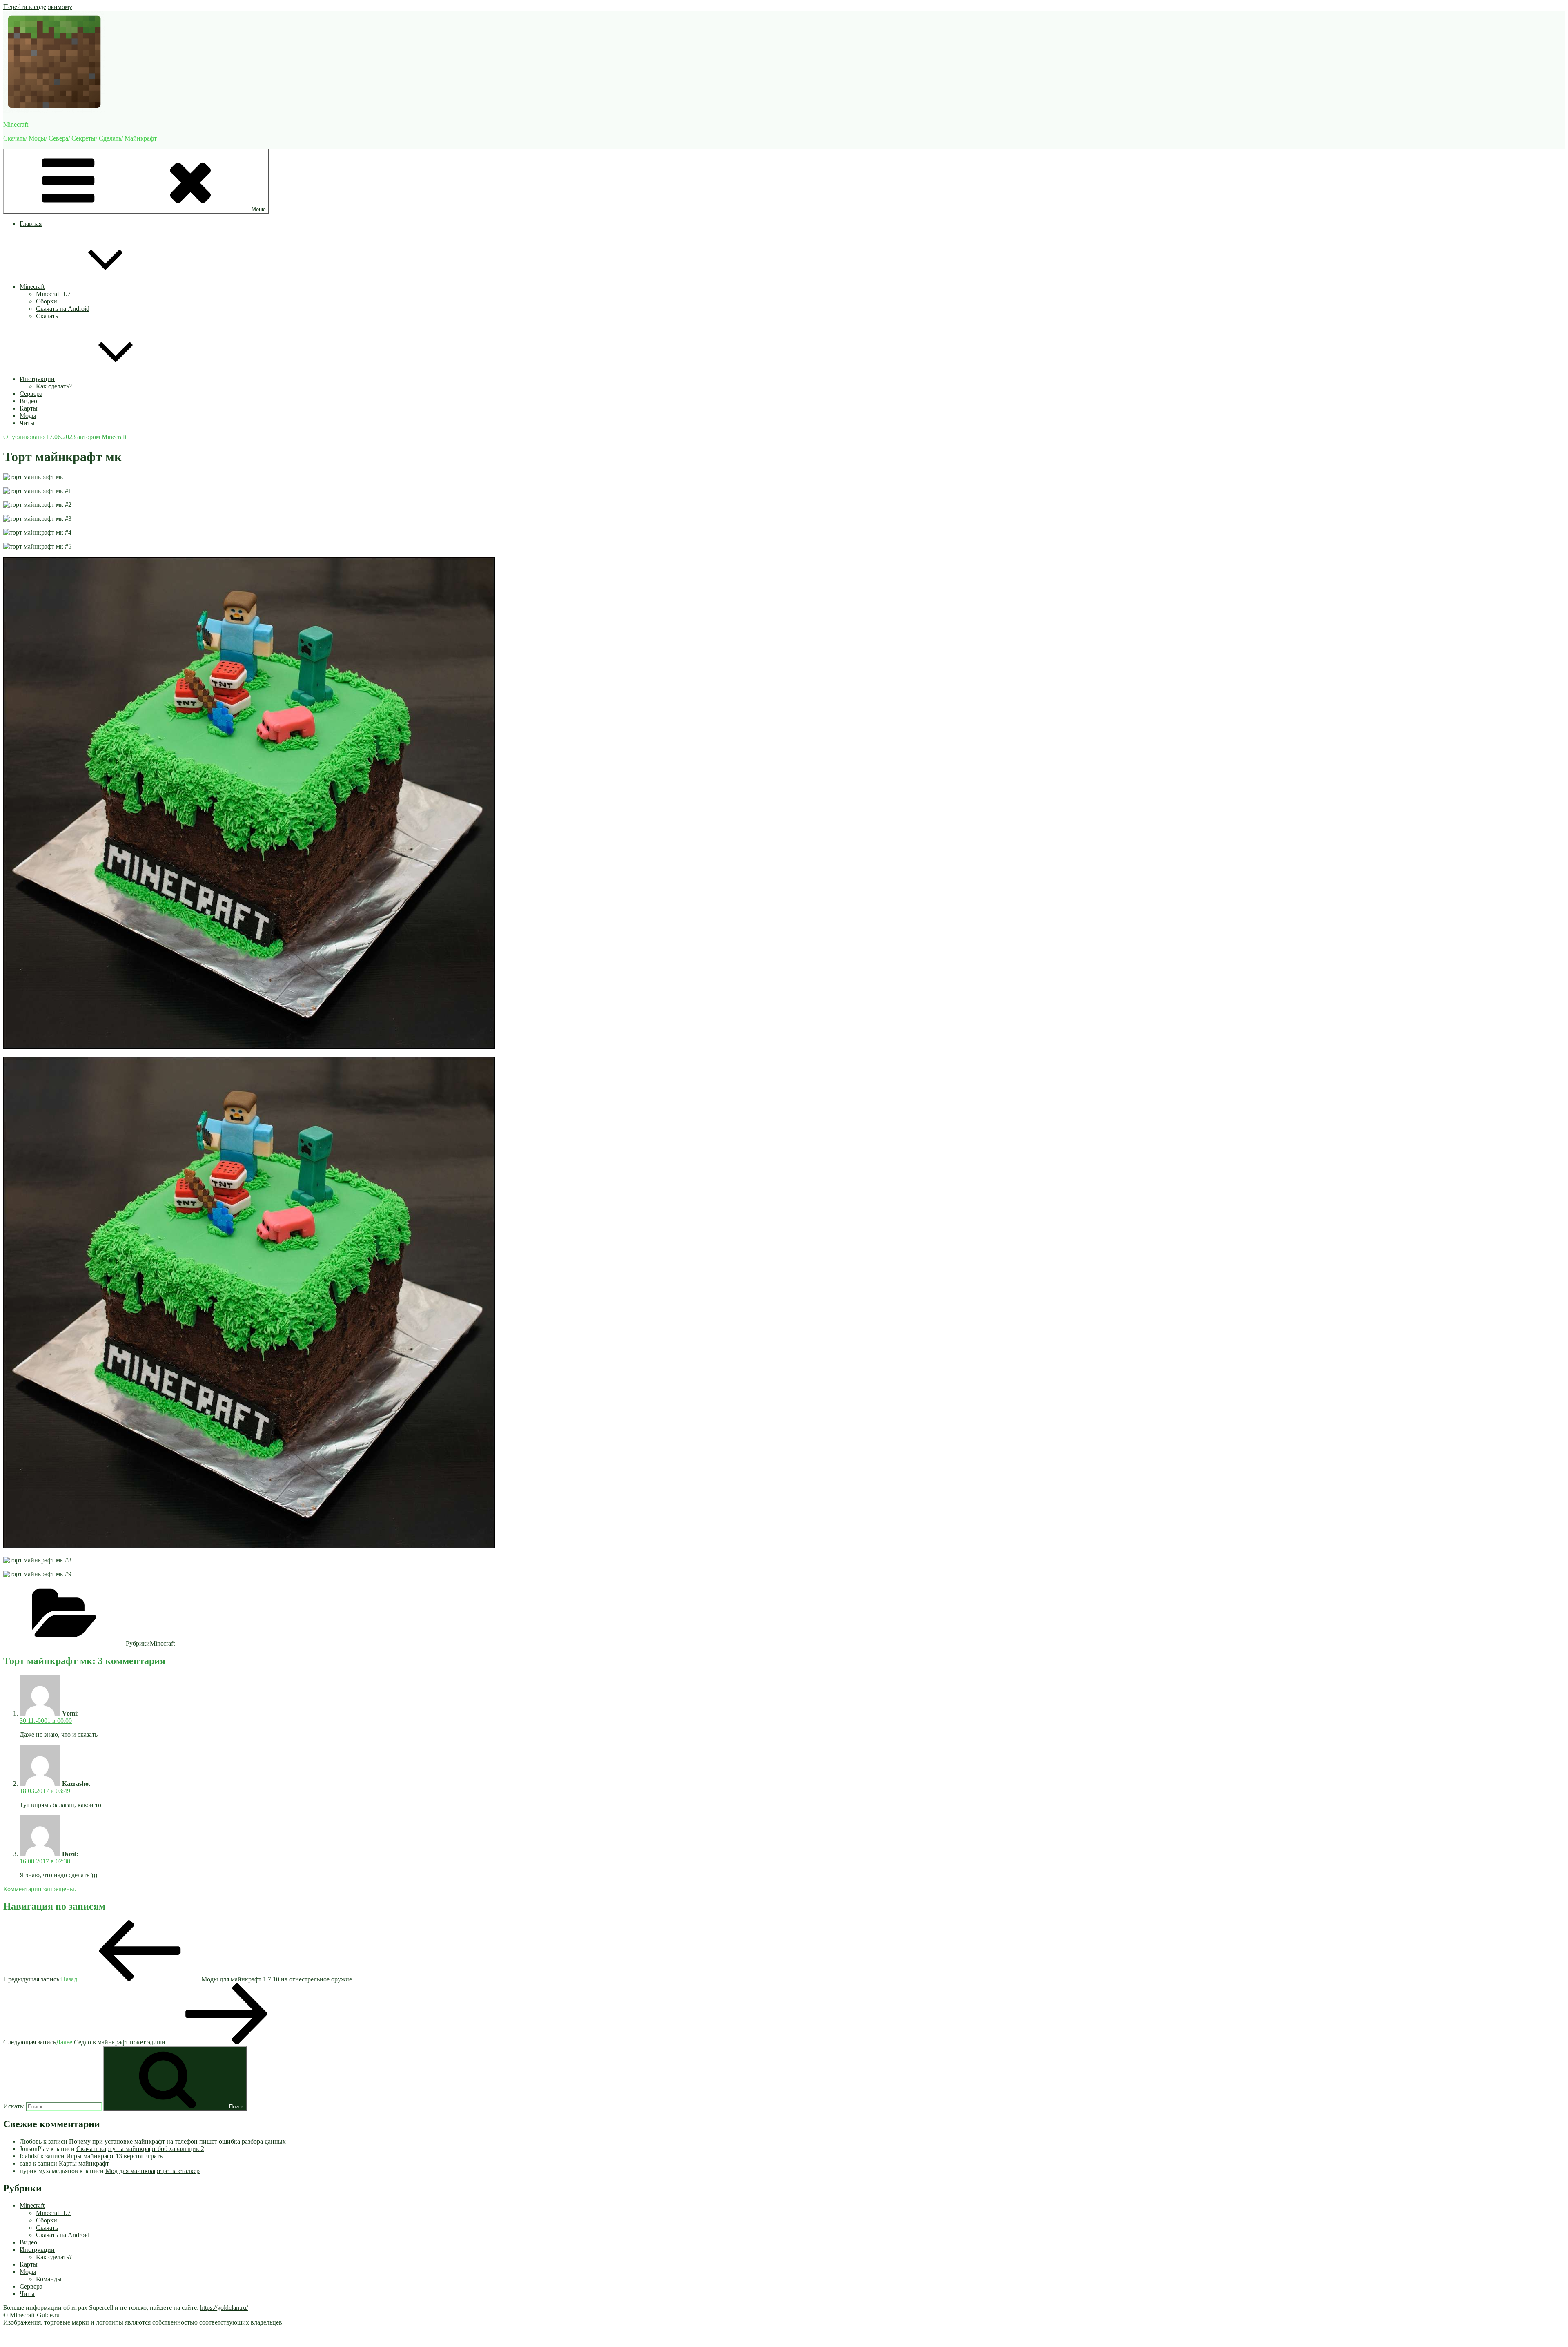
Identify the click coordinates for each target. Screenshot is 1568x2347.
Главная (31, 224)
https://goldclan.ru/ (224, 2308)
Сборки (47, 301)
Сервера (31, 394)
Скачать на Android (63, 309)
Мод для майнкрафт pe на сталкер (153, 2171)
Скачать (47, 316)
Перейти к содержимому (38, 7)
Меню (259, 209)
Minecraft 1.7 (53, 294)
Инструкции (37, 379)
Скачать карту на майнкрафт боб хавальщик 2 (140, 2149)
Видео (28, 401)
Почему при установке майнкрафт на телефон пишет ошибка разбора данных (177, 2141)
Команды (49, 2279)
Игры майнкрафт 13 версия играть (114, 2156)
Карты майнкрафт (84, 2163)
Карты (29, 408)
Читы (27, 423)
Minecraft (16, 124)
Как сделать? (54, 386)
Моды (28, 416)
